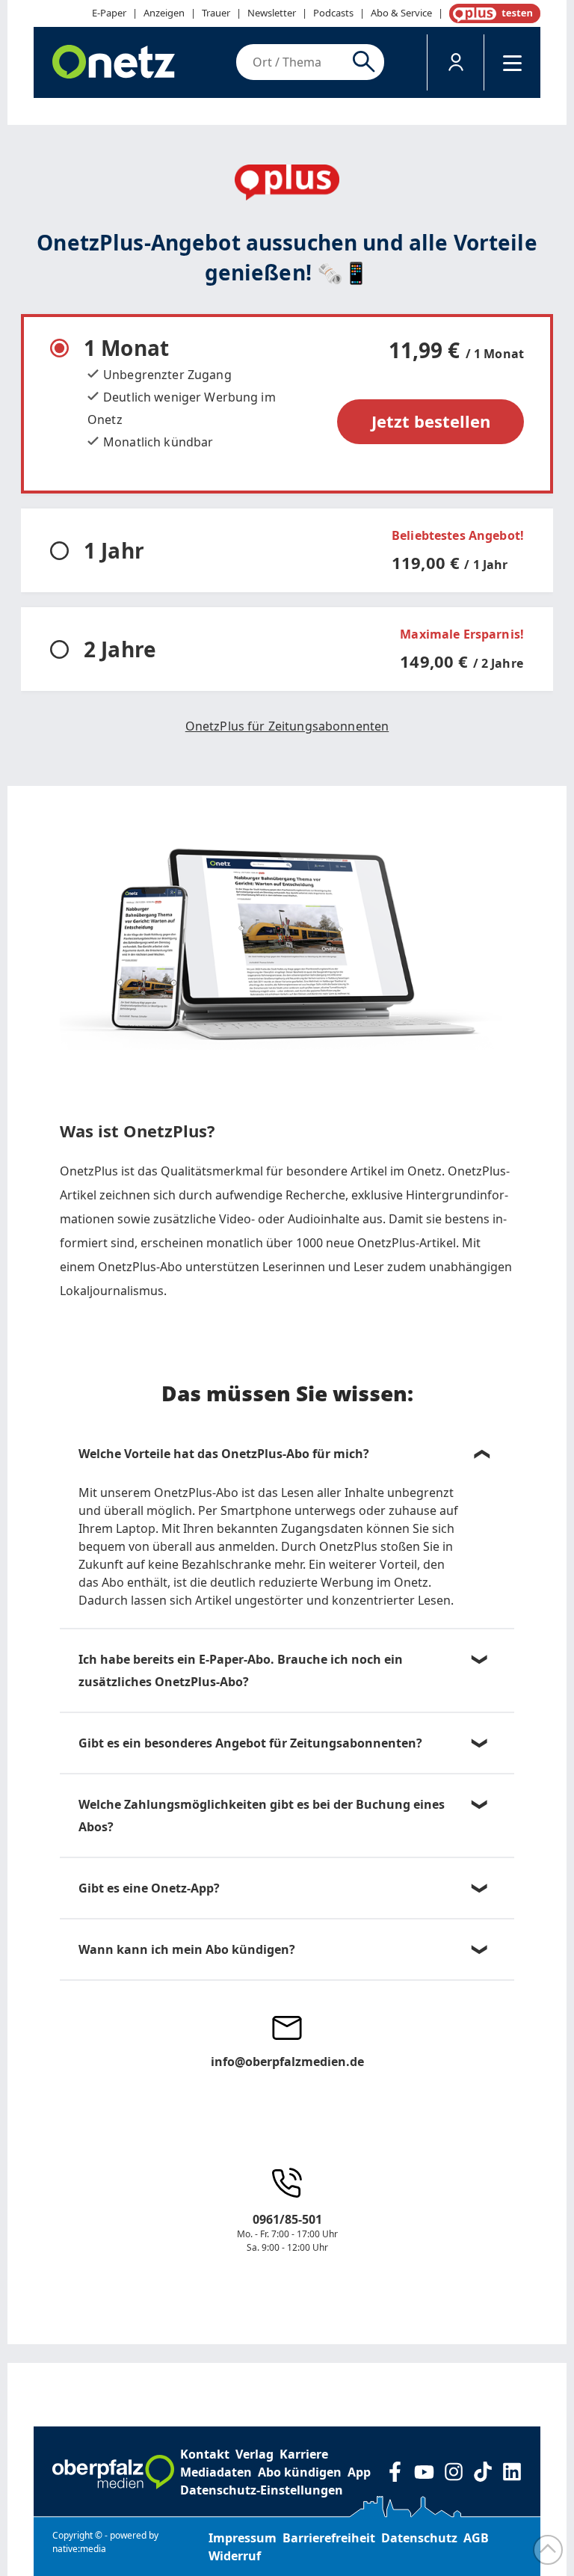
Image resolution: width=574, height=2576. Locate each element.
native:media (79, 2549)
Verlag (254, 2454)
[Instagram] (453, 2472)
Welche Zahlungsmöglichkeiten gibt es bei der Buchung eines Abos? (262, 1816)
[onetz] (114, 62)
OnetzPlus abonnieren (492, 13)
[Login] (456, 62)
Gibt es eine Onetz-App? (149, 1888)
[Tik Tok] (482, 2472)
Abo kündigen (300, 2472)
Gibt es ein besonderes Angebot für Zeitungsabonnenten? (250, 1743)
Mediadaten (216, 2472)
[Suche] (367, 62)
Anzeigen (164, 13)
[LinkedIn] (512, 2472)
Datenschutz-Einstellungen (262, 2490)
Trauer (216, 13)
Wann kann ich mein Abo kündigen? (187, 1949)
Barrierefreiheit (329, 2538)
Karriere (304, 2454)
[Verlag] (113, 2472)
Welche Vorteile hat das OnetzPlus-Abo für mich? (224, 1454)
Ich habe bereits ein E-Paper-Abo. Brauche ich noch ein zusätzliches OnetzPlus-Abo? (241, 1670)
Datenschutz (419, 2538)
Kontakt (205, 2454)
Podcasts (333, 13)
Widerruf (235, 2556)
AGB (476, 2538)
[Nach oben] (548, 2550)
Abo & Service (401, 13)
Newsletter (272, 13)
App (359, 2472)
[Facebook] (395, 2472)
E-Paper (109, 13)
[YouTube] (424, 2472)
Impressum (243, 2538)
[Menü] (512, 62)
